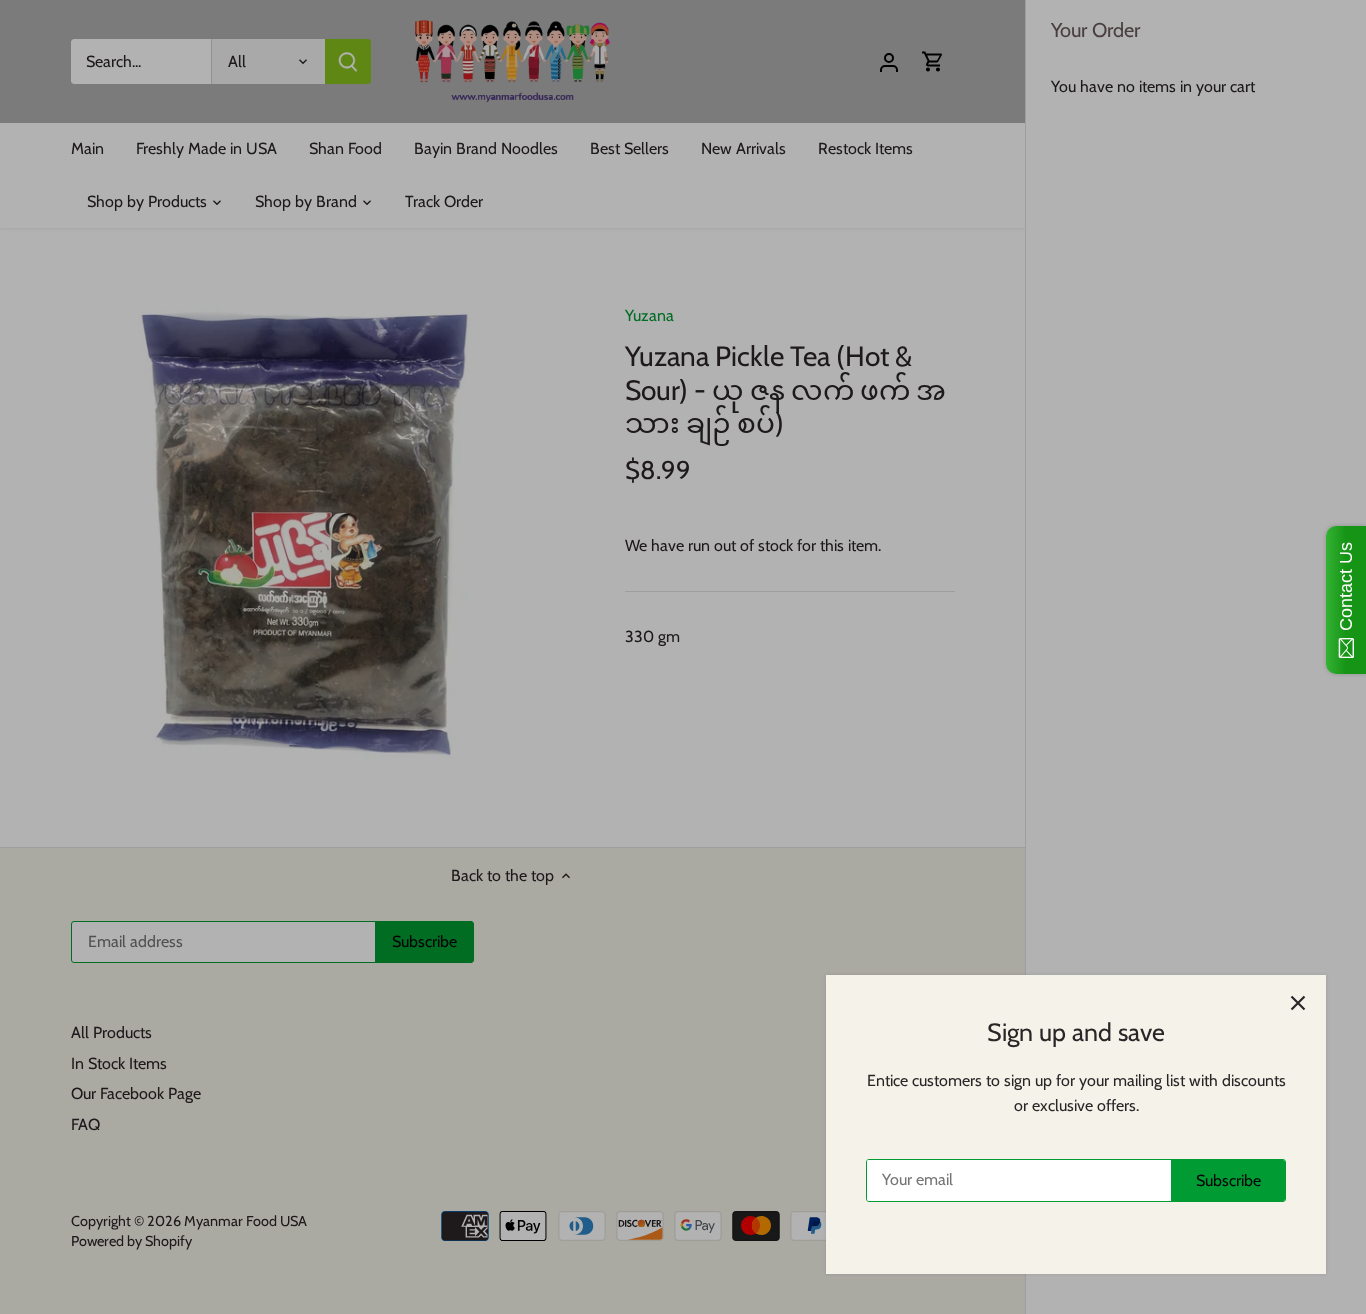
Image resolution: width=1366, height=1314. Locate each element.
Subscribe (1228, 1180)
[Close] (1298, 1003)
